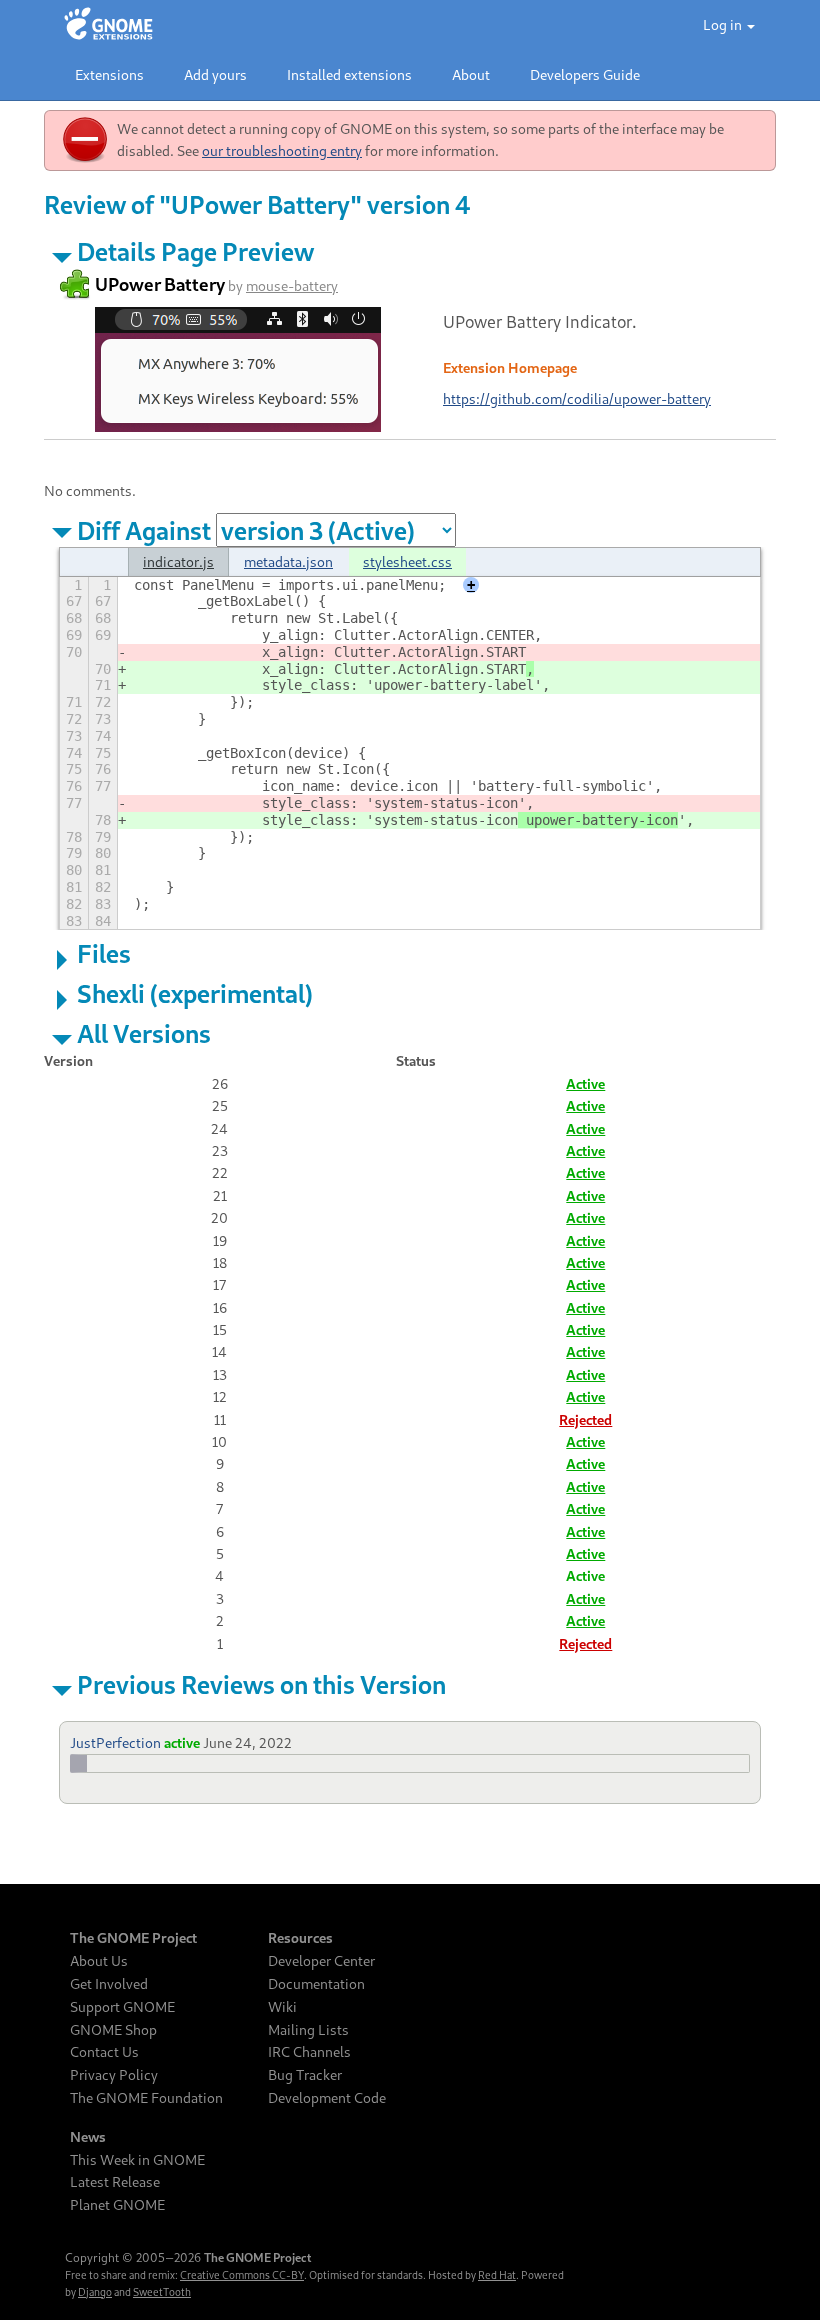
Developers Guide (585, 74)
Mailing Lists (308, 2030)
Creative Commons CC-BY (242, 2275)
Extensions (109, 74)
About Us (99, 1961)
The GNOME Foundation (146, 2098)
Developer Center (321, 1961)
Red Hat (497, 2275)
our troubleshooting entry (282, 150)
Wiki (282, 2007)
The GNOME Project (133, 1938)
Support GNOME (122, 2007)
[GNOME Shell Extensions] (108, 25)
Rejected (585, 1419)
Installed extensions (349, 74)
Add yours (215, 74)
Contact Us (104, 2052)
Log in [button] (724, 24)
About (471, 74)
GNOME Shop (113, 2030)
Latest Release (115, 2182)
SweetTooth (162, 2292)
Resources (300, 1938)
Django (95, 2292)
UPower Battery (160, 284)
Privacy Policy (114, 2075)
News (88, 2137)
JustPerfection (115, 1742)
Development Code (327, 2098)
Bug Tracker (305, 2075)
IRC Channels (309, 2052)
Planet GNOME (117, 2205)
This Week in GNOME (137, 2160)
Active (585, 1083)
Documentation (316, 1984)
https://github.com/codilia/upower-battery (577, 398)
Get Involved (109, 1984)
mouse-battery (292, 285)
